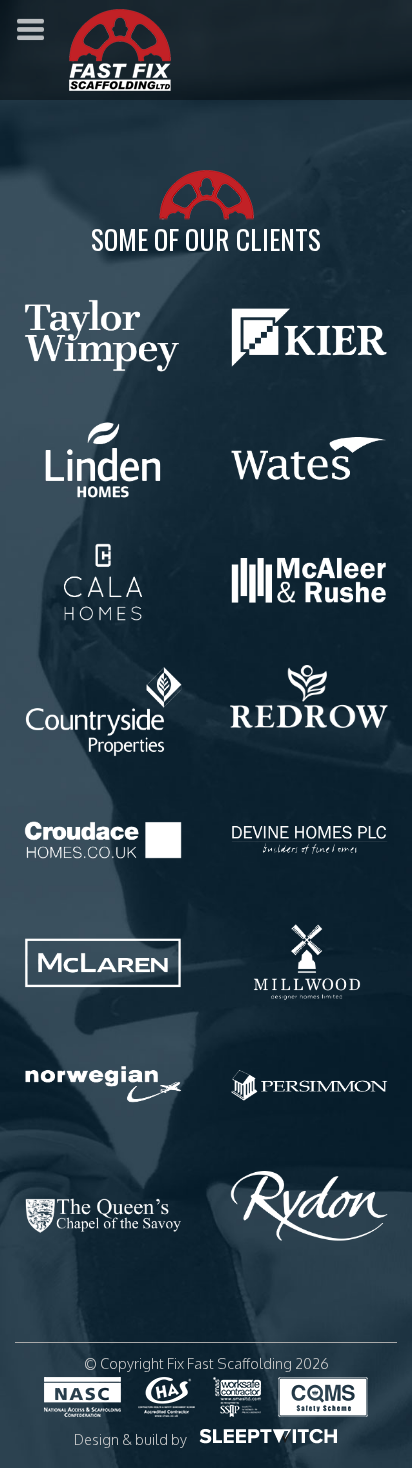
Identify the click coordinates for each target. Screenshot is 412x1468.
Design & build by (130, 1439)
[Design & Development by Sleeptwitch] (268, 1435)
